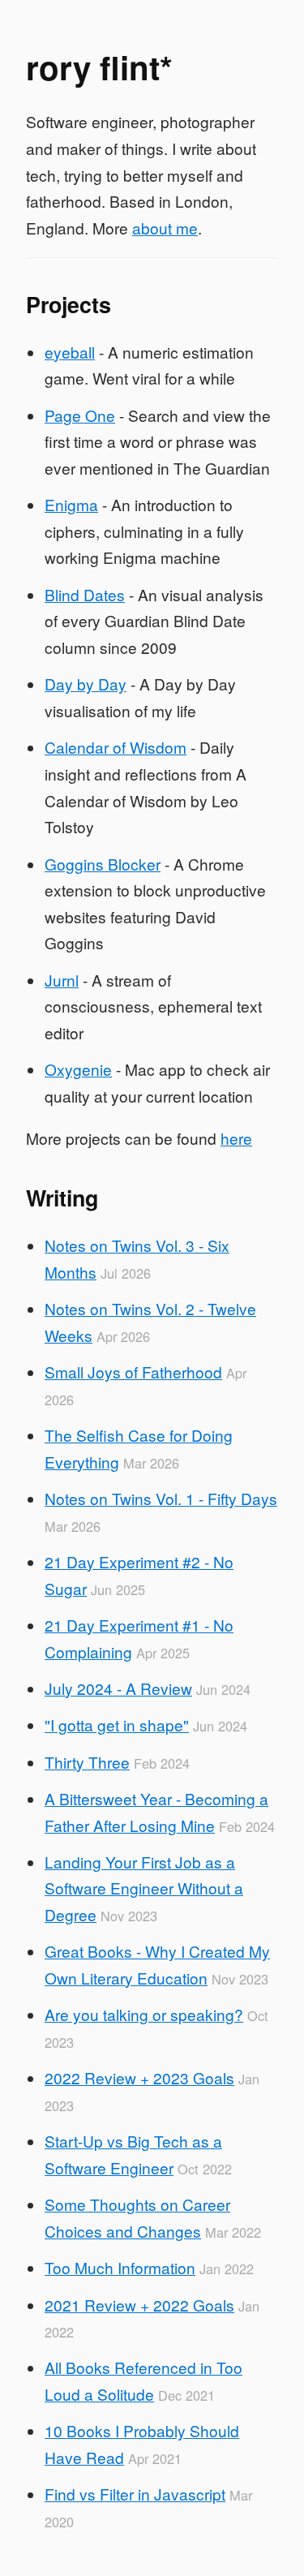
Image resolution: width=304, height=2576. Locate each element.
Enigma (71, 504)
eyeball (70, 352)
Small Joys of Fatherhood (133, 1372)
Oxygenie (78, 1069)
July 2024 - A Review (118, 1688)
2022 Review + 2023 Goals (139, 2077)
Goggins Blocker (103, 864)
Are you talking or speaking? (144, 2014)
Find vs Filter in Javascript (135, 2494)
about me (165, 228)
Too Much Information (120, 2267)
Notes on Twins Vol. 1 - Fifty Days (161, 1498)
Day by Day (86, 684)
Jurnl (62, 980)
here (236, 1138)
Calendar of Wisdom (116, 747)
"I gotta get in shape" (117, 1725)
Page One (80, 415)
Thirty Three (87, 1762)
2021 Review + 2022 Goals (139, 2305)
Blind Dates (85, 594)
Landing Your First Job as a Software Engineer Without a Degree (144, 1888)
